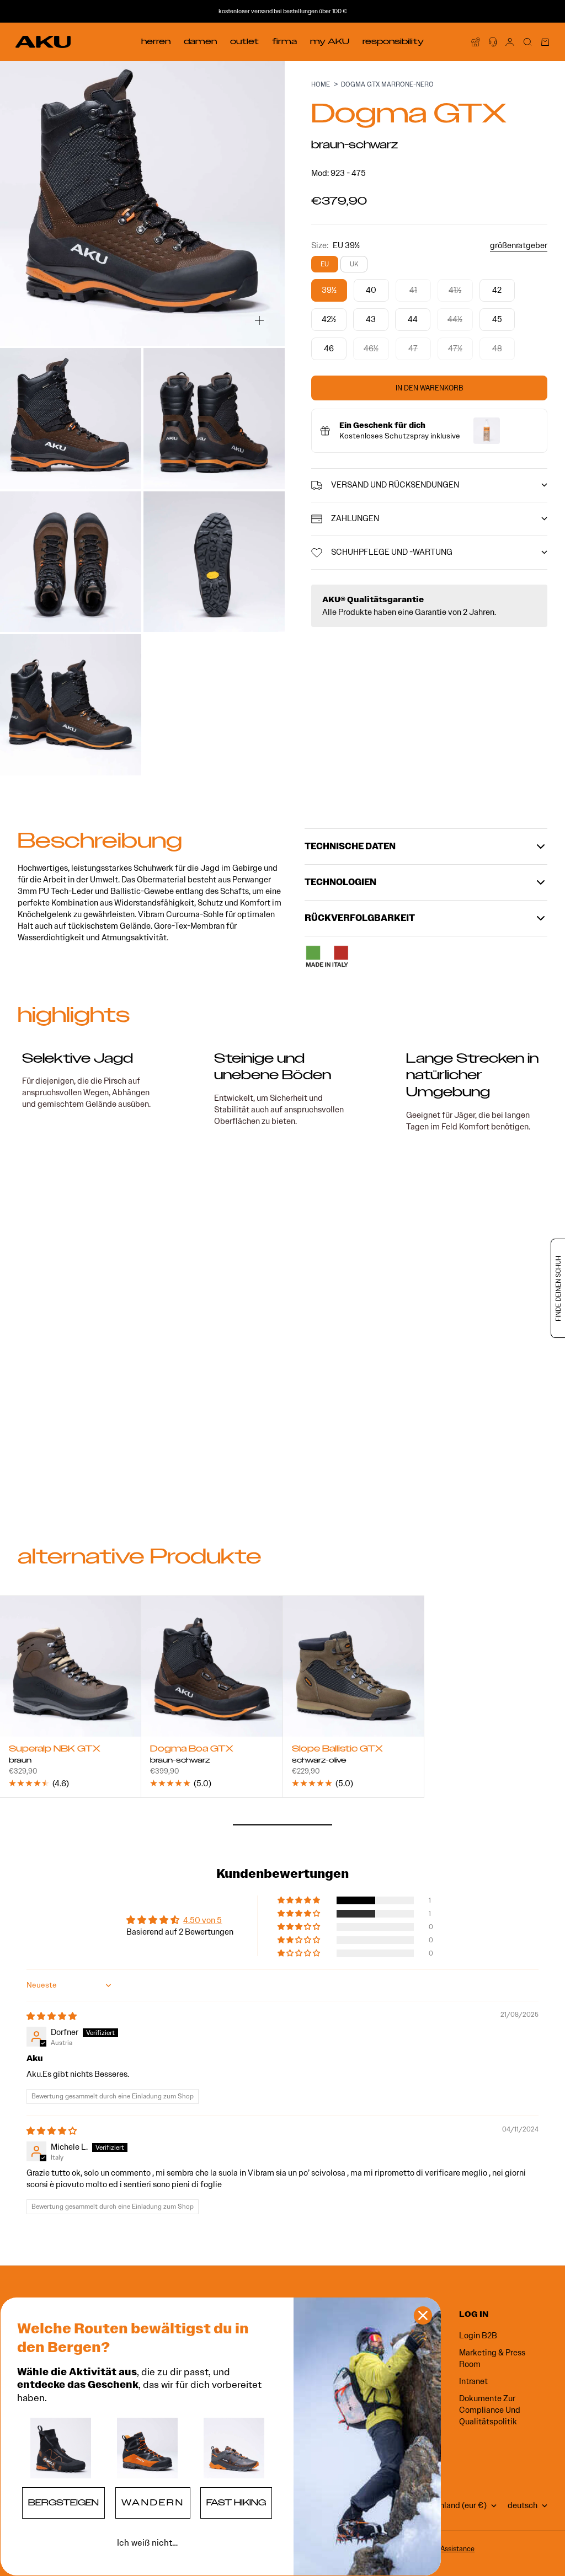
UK (354, 264)
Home (321, 84)
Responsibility (393, 41)
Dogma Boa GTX (192, 1750)
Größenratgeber (519, 245)
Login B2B (478, 2336)
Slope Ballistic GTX (337, 1750)
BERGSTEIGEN (63, 2503)
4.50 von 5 (202, 1920)
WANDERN (153, 2503)
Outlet (244, 41)
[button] (300, 1900)
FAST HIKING (236, 2503)
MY (330, 41)
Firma (284, 41)
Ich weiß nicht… (147, 2543)
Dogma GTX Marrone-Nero (387, 84)
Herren (156, 41)
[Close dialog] (423, 2315)
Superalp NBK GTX (55, 1750)
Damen (200, 41)
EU (325, 264)
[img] (52, 2016)
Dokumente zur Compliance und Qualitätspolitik (490, 2410)
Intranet (473, 2381)
